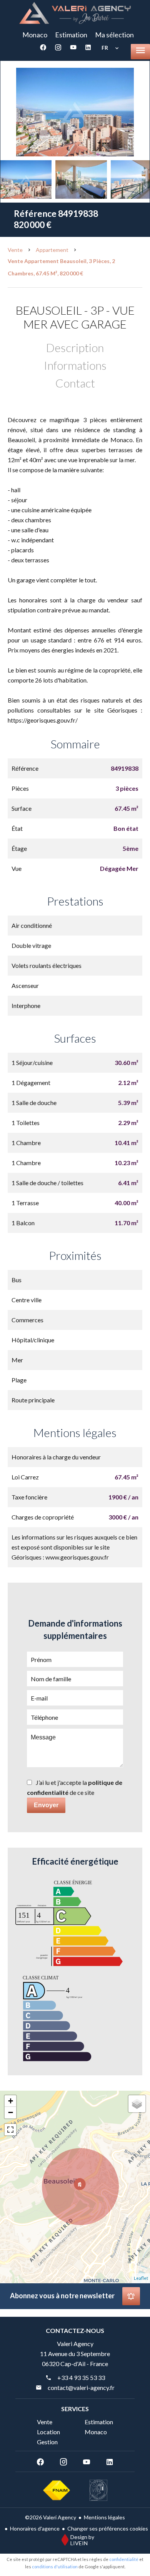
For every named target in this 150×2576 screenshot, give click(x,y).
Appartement (52, 250)
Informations (75, 365)
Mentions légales (104, 2517)
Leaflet (141, 2278)
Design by (82, 2540)
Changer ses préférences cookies (108, 2528)
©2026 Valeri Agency (51, 2517)
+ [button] (11, 2101)
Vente (15, 250)
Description (75, 347)
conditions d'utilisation (55, 2567)
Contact (75, 383)
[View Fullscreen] (10, 2130)
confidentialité (124, 2559)
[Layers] (137, 2104)
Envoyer (46, 1805)
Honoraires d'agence (35, 2528)
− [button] (11, 2112)
